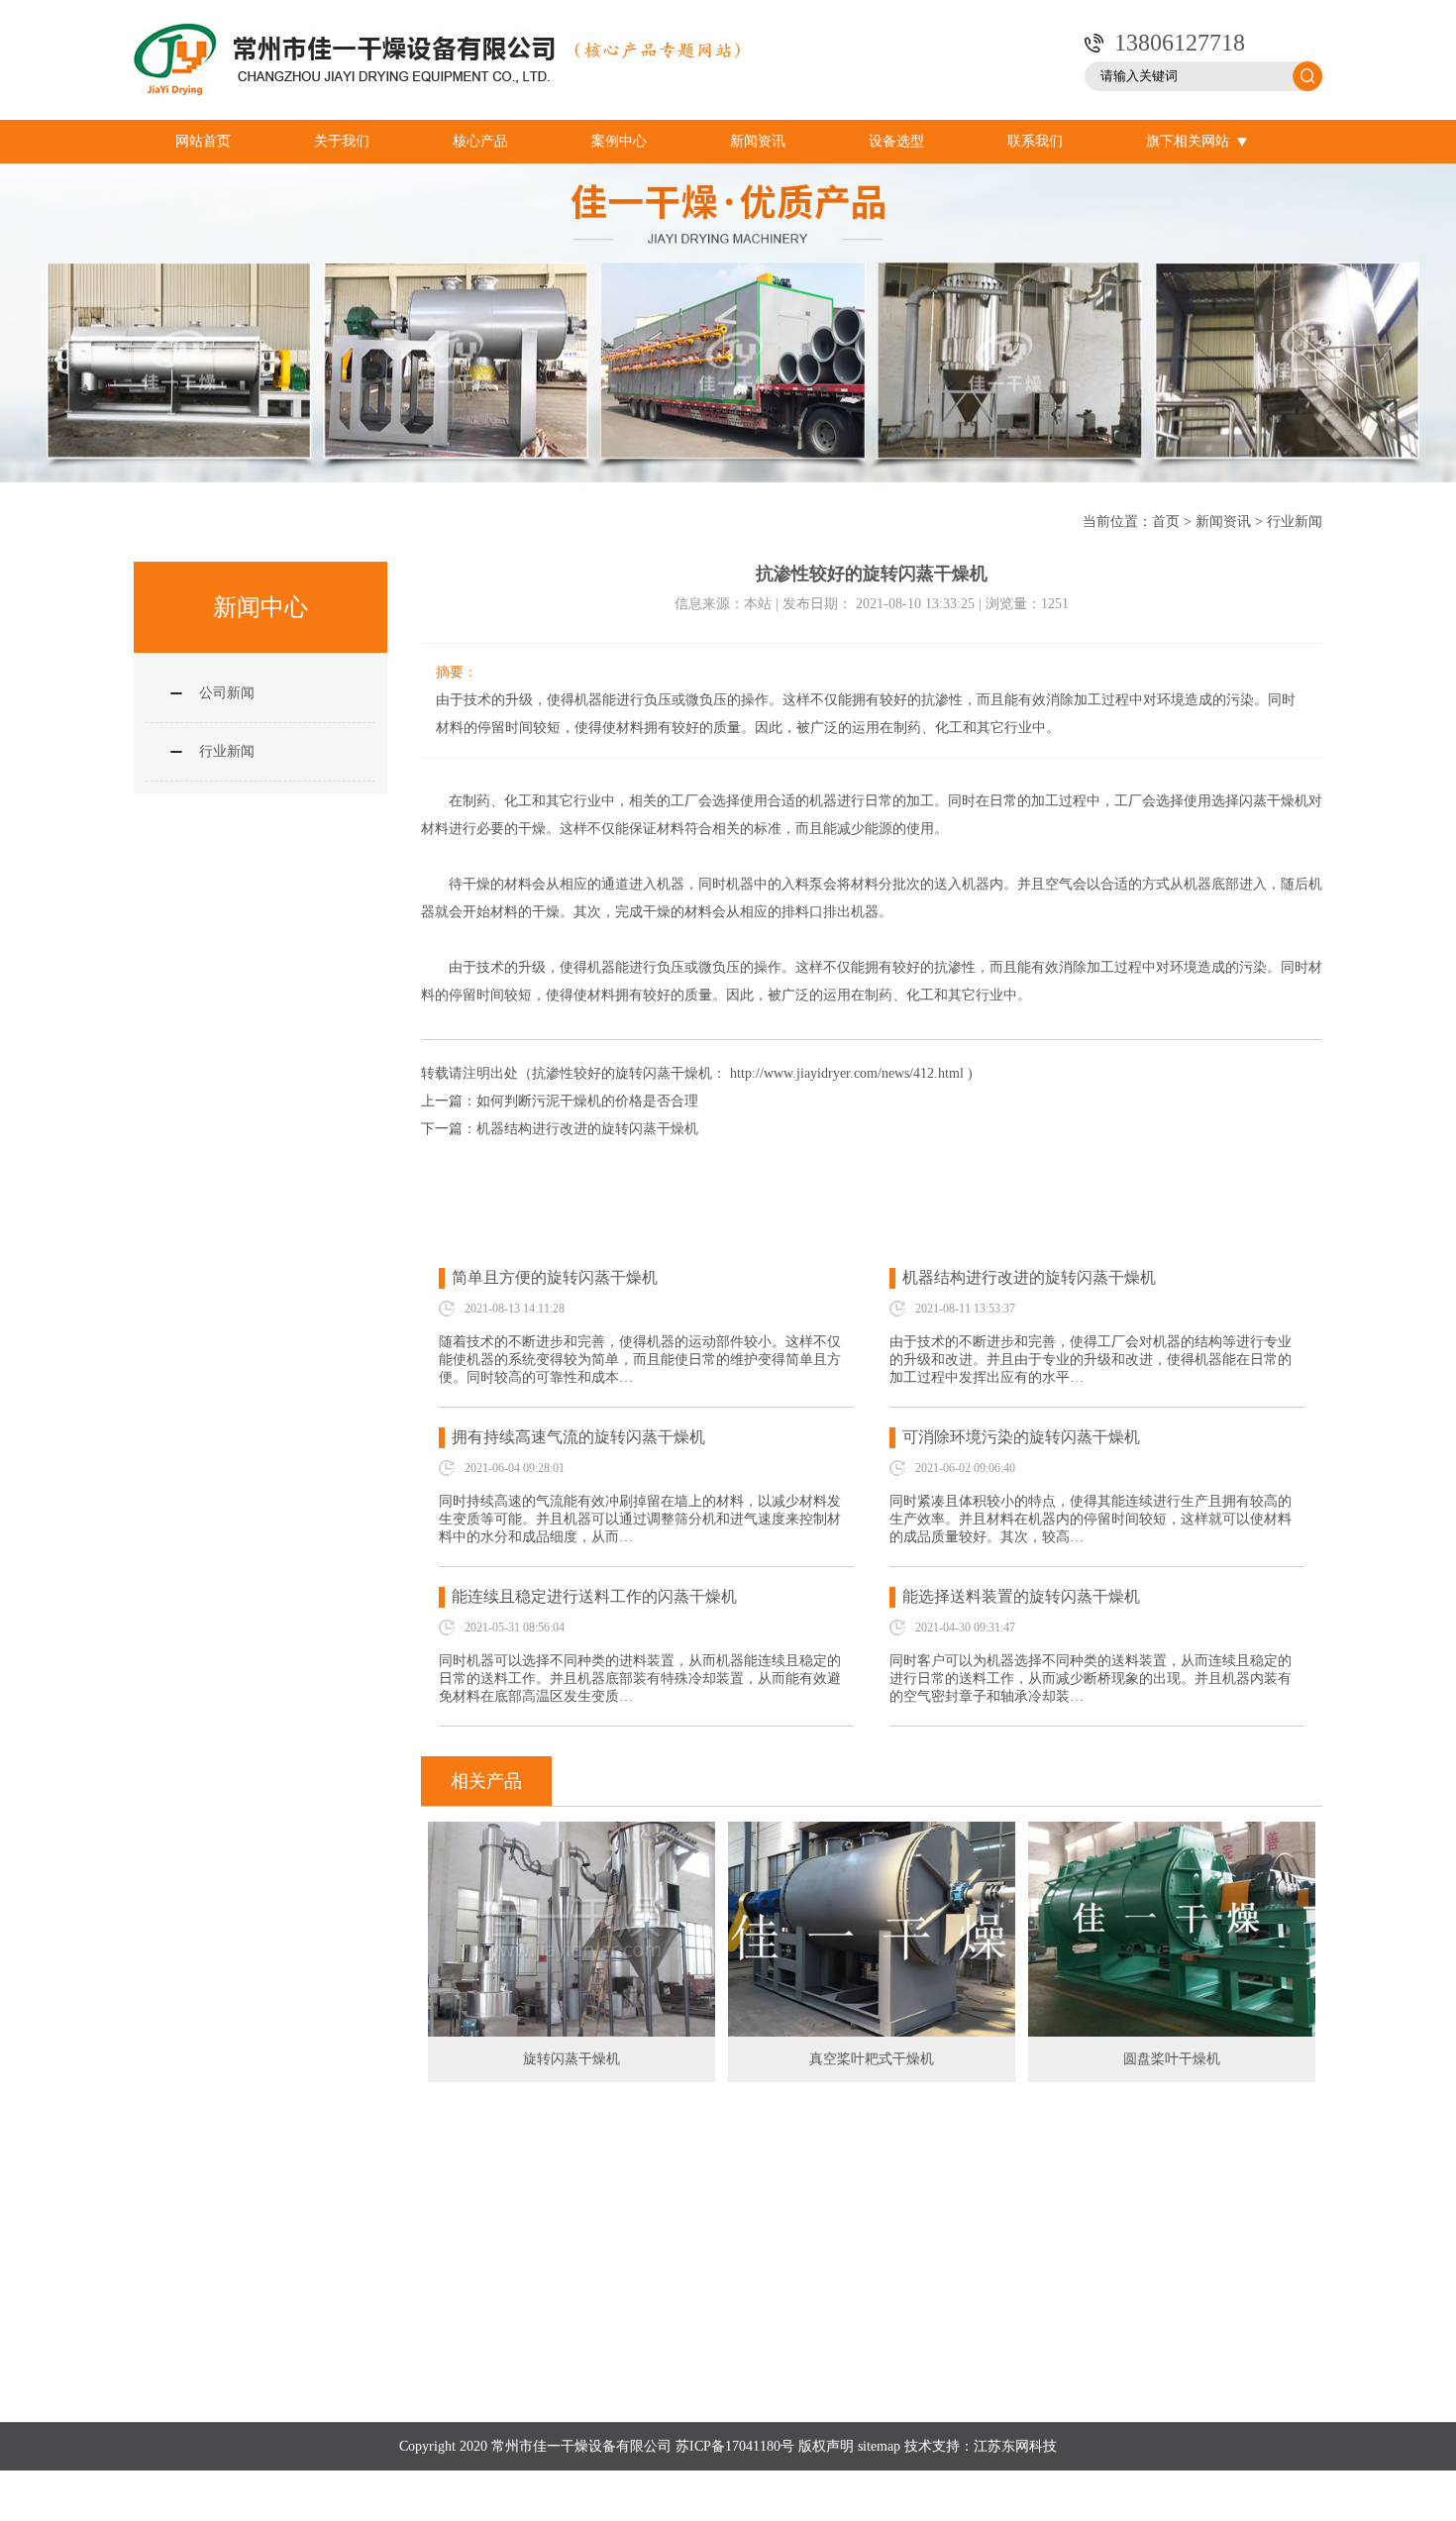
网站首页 (203, 141)
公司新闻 (227, 693)
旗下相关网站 (1188, 141)
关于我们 (342, 141)
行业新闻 (1295, 522)
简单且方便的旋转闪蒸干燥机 (555, 1277)
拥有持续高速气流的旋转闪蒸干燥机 (578, 1437)
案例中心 (619, 141)
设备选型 (896, 141)
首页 (1166, 522)
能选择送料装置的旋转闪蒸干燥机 (1021, 1596)
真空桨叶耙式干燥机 (872, 2059)
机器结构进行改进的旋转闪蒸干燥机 (587, 1129)
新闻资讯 (758, 141)
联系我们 (1035, 141)
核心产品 (480, 141)
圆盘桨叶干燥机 (1172, 2059)
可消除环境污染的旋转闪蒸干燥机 (1021, 1437)
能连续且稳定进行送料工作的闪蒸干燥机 (594, 1596)
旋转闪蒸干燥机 (572, 2059)
